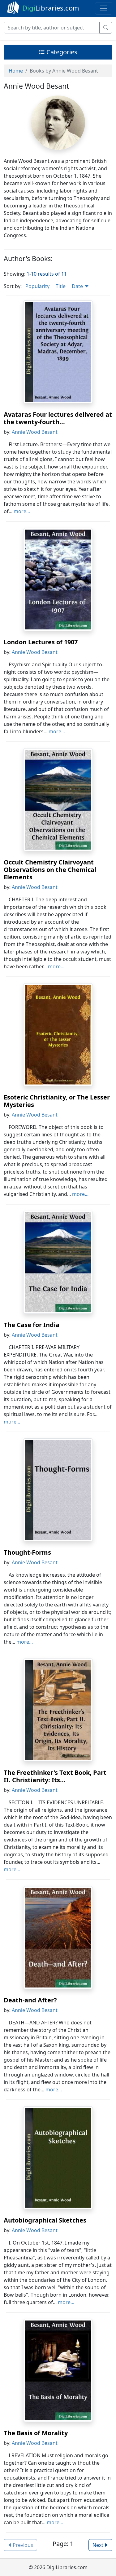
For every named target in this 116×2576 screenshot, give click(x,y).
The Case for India (32, 1325)
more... (22, 511)
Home (16, 71)
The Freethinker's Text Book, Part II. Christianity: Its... (55, 1776)
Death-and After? (30, 2000)
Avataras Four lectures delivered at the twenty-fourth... (58, 418)
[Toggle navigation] (104, 8)
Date (78, 286)
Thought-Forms (27, 1552)
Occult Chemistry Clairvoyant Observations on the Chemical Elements (50, 870)
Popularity (37, 286)
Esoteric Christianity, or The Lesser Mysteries (57, 1101)
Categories (61, 52)
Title (61, 286)
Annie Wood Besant (35, 432)
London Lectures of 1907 (41, 642)
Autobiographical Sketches (45, 2220)
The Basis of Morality (36, 2433)
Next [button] (98, 2545)
